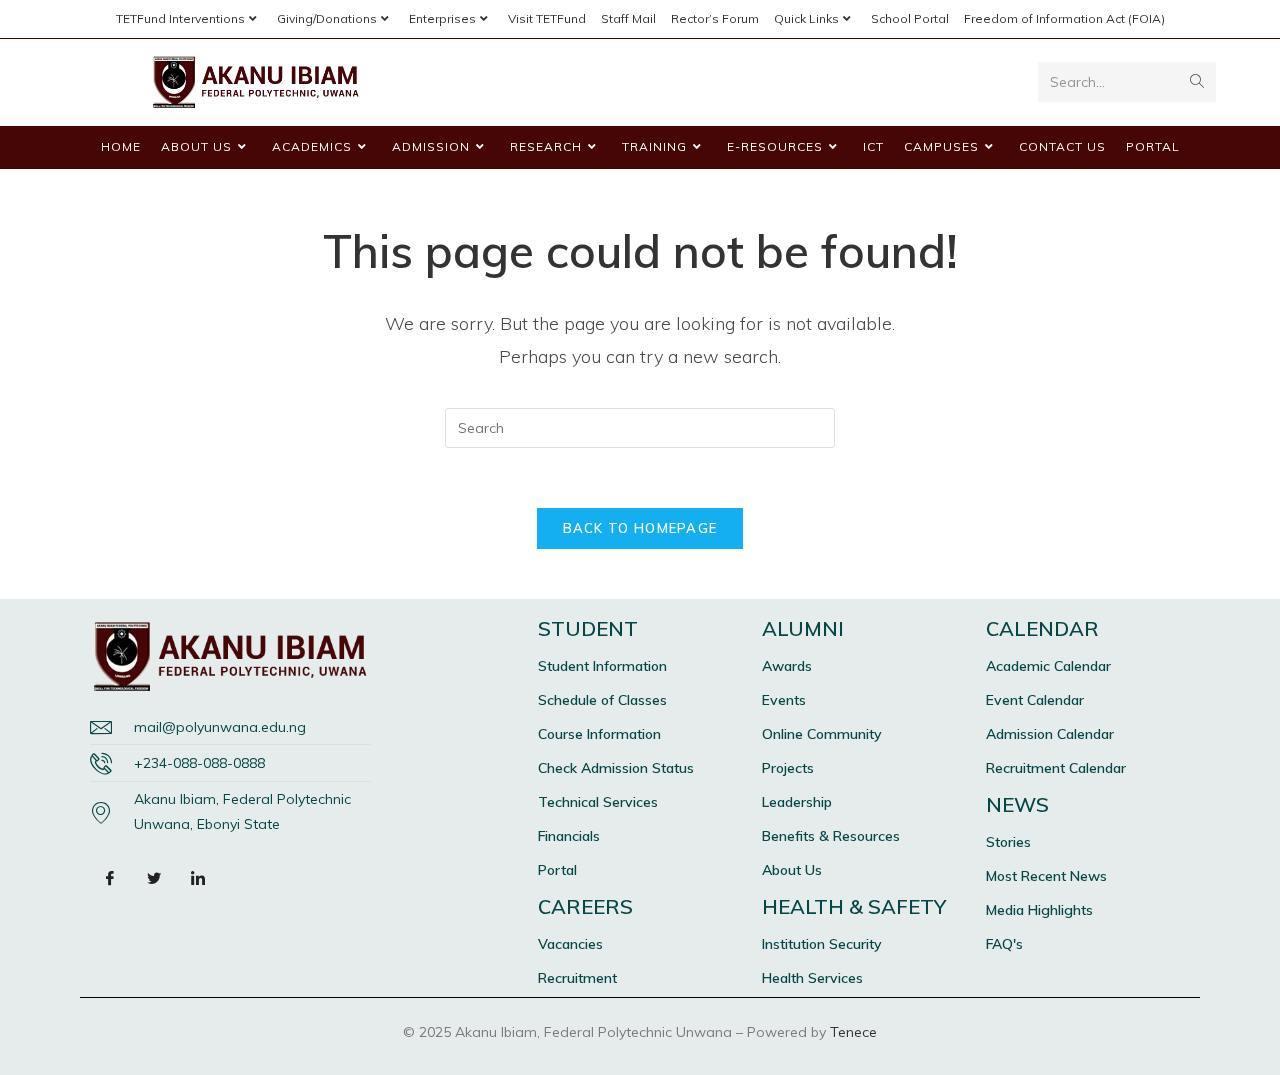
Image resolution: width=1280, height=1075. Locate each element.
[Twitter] (154, 877)
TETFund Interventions (180, 18)
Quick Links (806, 18)
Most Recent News (1046, 876)
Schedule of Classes (602, 700)
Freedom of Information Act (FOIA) (1064, 18)
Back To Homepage (640, 528)
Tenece (853, 1032)
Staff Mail (628, 18)
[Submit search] (1197, 82)
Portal (557, 870)
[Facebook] (110, 877)
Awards (787, 666)
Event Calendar (1035, 700)
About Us (792, 870)
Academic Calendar (1048, 666)
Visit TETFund (547, 18)
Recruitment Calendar (1056, 768)
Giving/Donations (327, 18)
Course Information (599, 734)
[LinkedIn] (198, 877)
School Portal (910, 18)
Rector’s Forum (715, 18)
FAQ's (1004, 944)
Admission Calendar (1050, 734)
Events (784, 700)
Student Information (602, 666)
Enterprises (442, 18)
